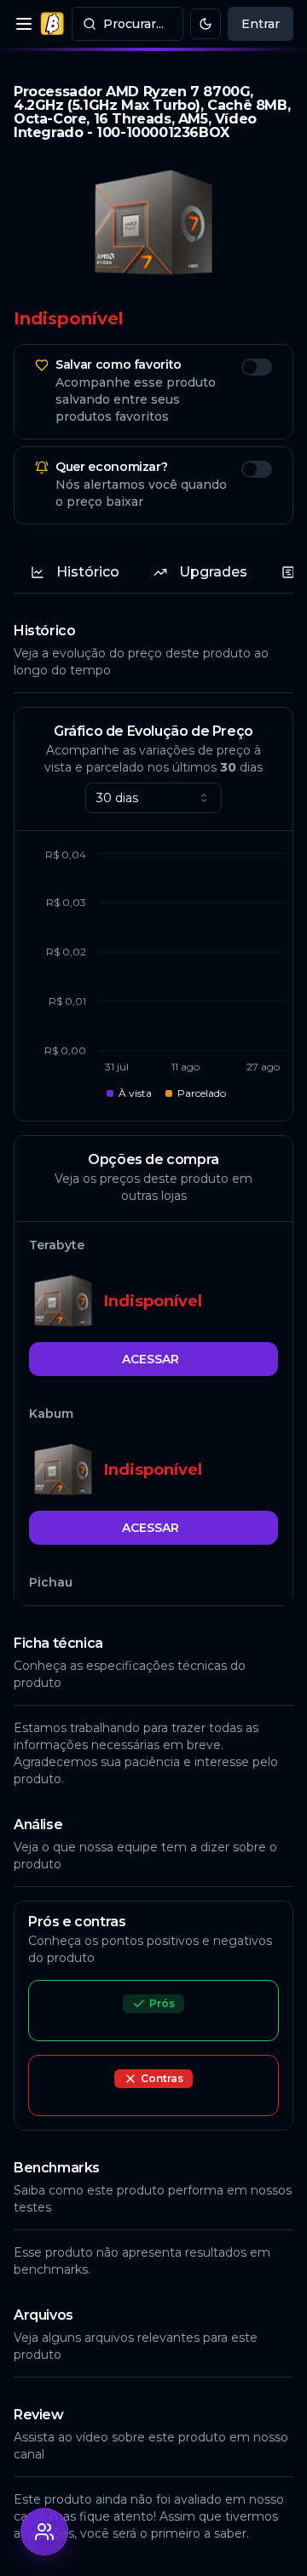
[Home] (52, 24)
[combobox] (153, 798)
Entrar (261, 24)
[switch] (257, 367)
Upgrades (213, 572)
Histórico (88, 572)
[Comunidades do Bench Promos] (44, 2532)
